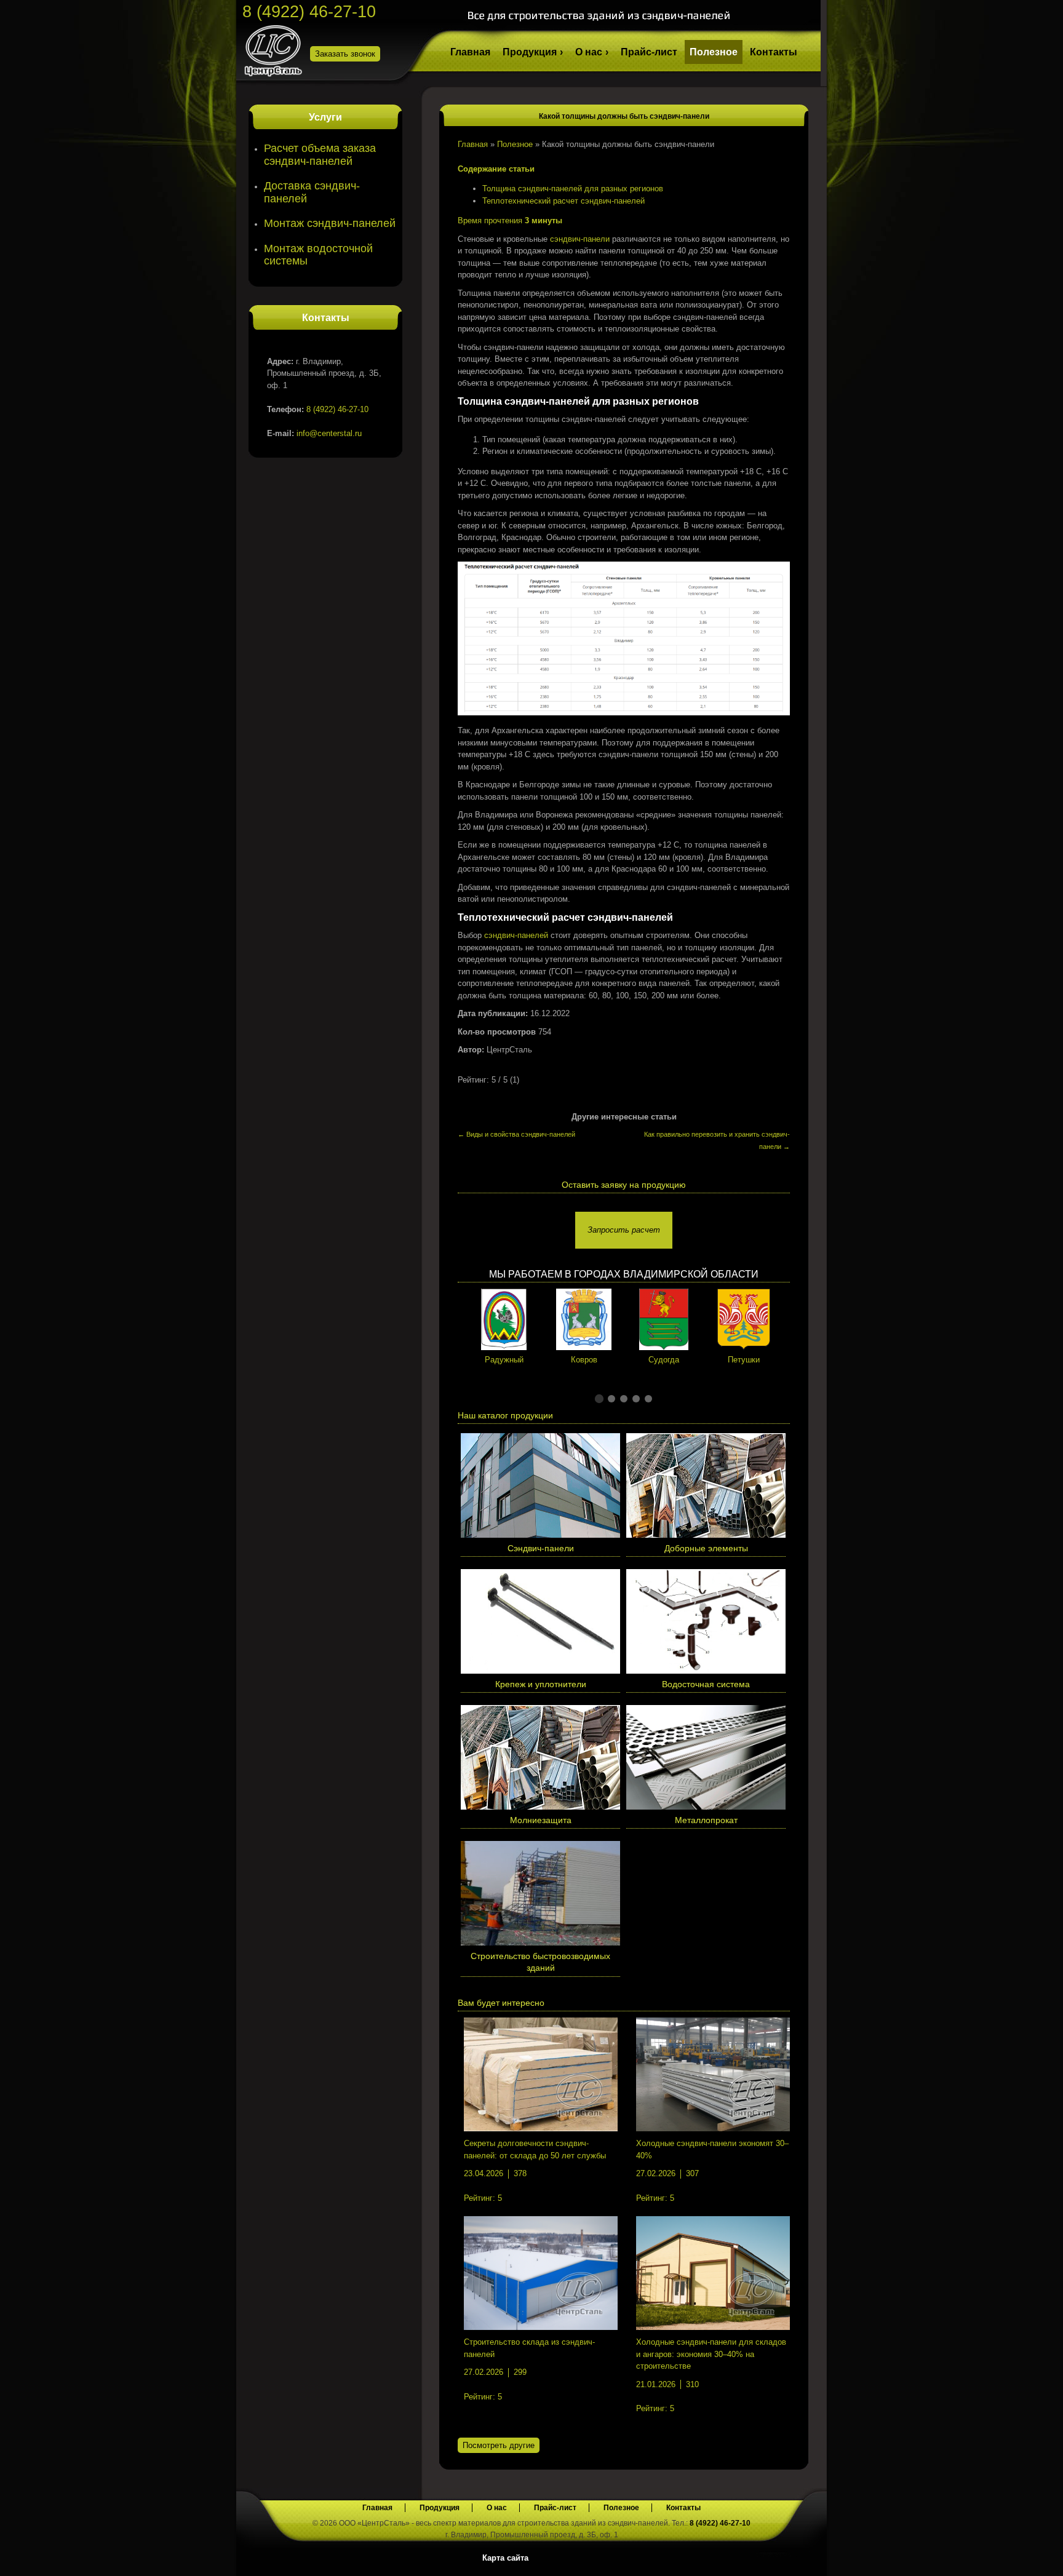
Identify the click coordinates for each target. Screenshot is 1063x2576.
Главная (470, 52)
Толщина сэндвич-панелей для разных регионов (573, 189)
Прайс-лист (649, 52)
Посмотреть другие (499, 2445)
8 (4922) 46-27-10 (309, 12)
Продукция (530, 52)
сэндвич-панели (580, 239)
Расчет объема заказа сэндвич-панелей (320, 155)
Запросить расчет (624, 1230)
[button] (599, 1399)
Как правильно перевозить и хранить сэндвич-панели (717, 1140)
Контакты (774, 52)
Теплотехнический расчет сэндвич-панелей (563, 201)
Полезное (714, 52)
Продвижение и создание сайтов (791, 2557)
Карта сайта (505, 2558)
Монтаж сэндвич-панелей (330, 223)
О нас (589, 52)
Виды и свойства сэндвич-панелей (516, 1134)
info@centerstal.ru (329, 433)
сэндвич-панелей (516, 935)
